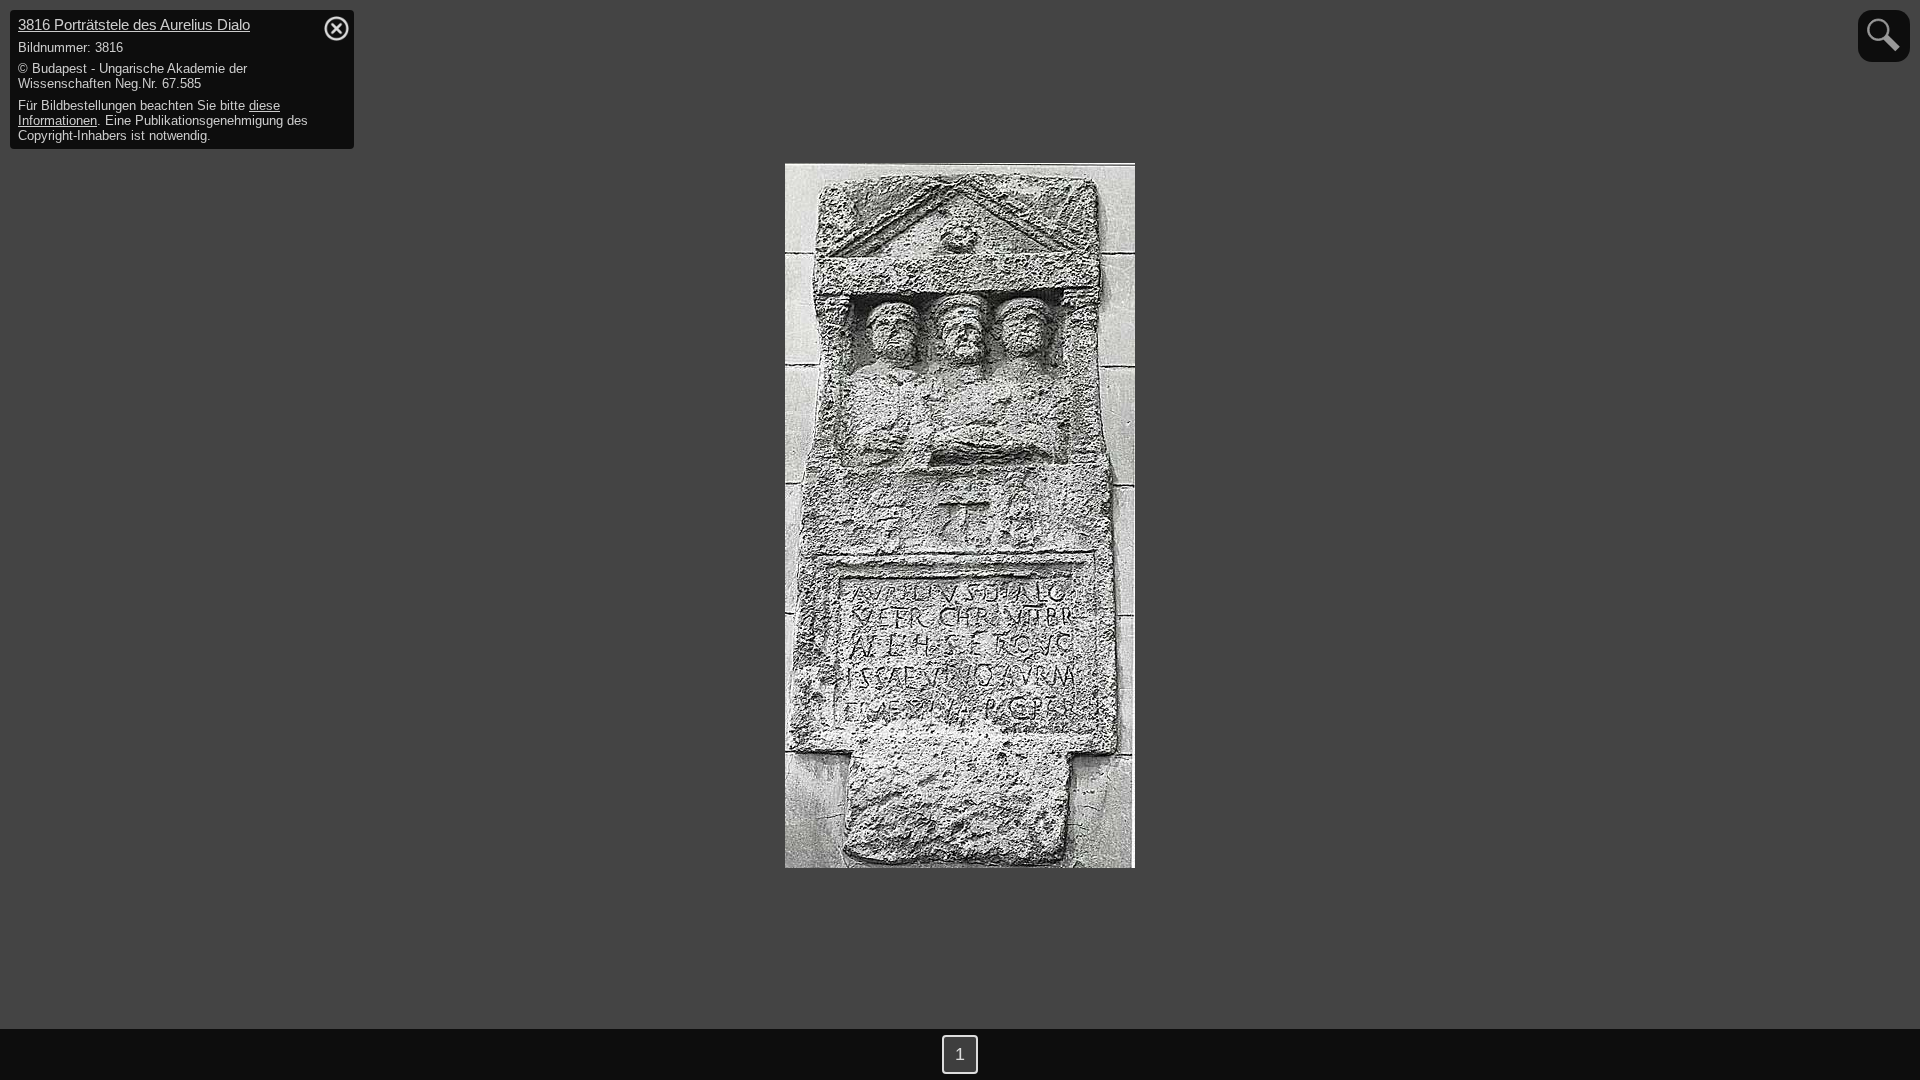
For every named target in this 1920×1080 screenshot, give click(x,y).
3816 (134, 24)
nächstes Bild (1880, 1055)
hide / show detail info (336, 28)
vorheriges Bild (40, 1055)
